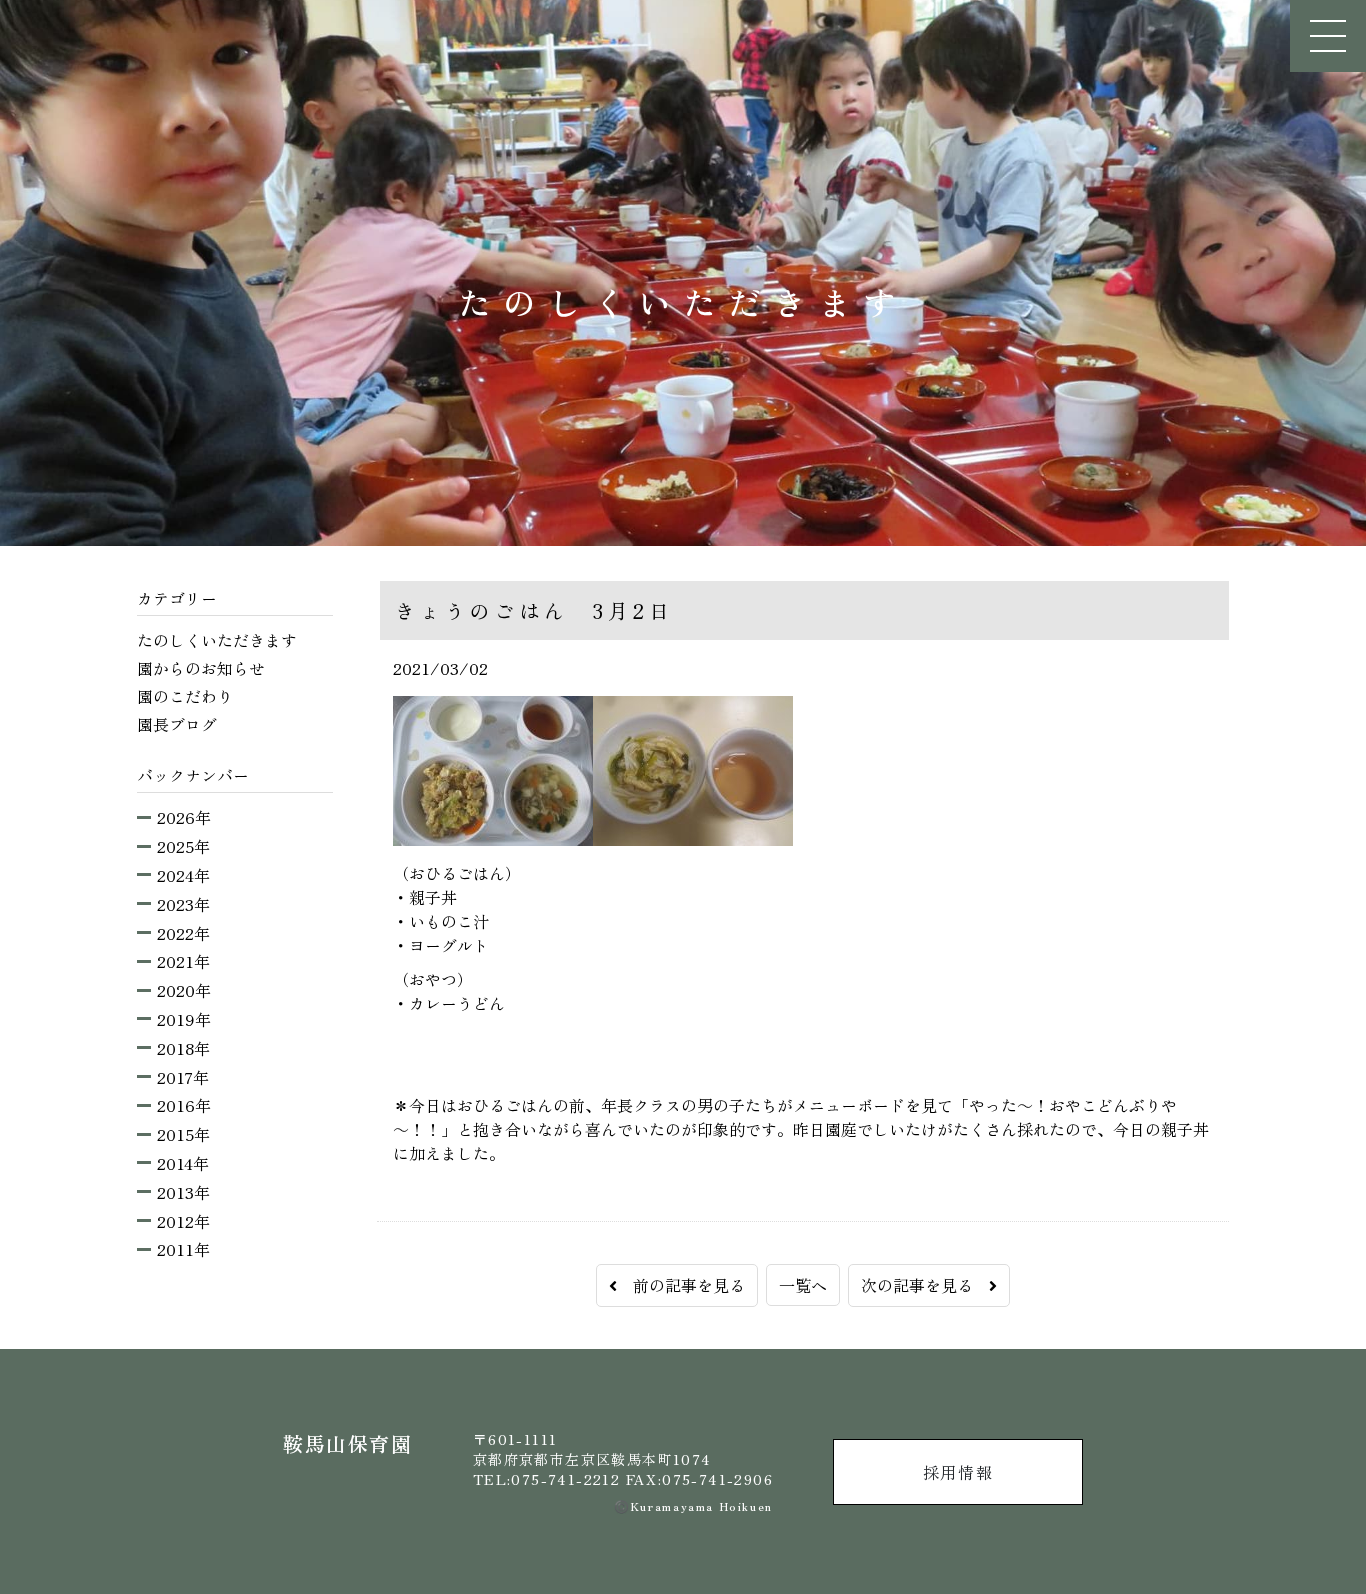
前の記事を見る (681, 1285)
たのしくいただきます (217, 640)
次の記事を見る (925, 1285)
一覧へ (803, 1285)
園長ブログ (177, 724)
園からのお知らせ (201, 668)
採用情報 (958, 1472)
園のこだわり (185, 696)
